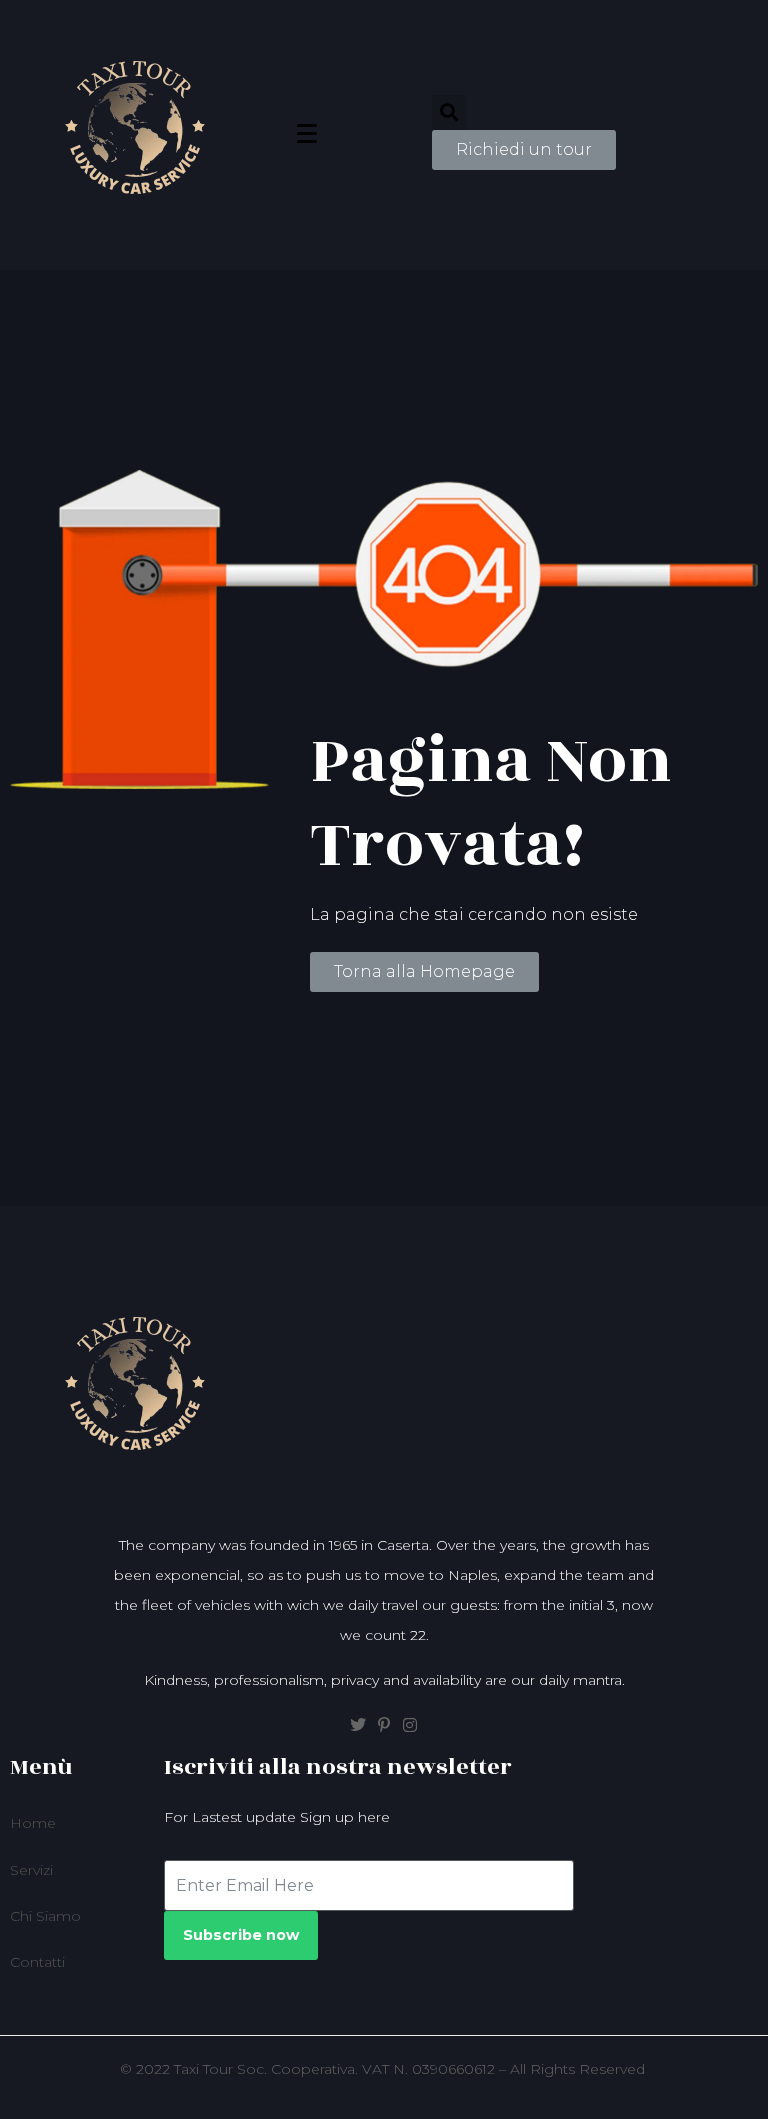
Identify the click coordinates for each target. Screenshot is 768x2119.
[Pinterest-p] (384, 1725)
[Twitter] (358, 1725)
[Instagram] (410, 1725)
